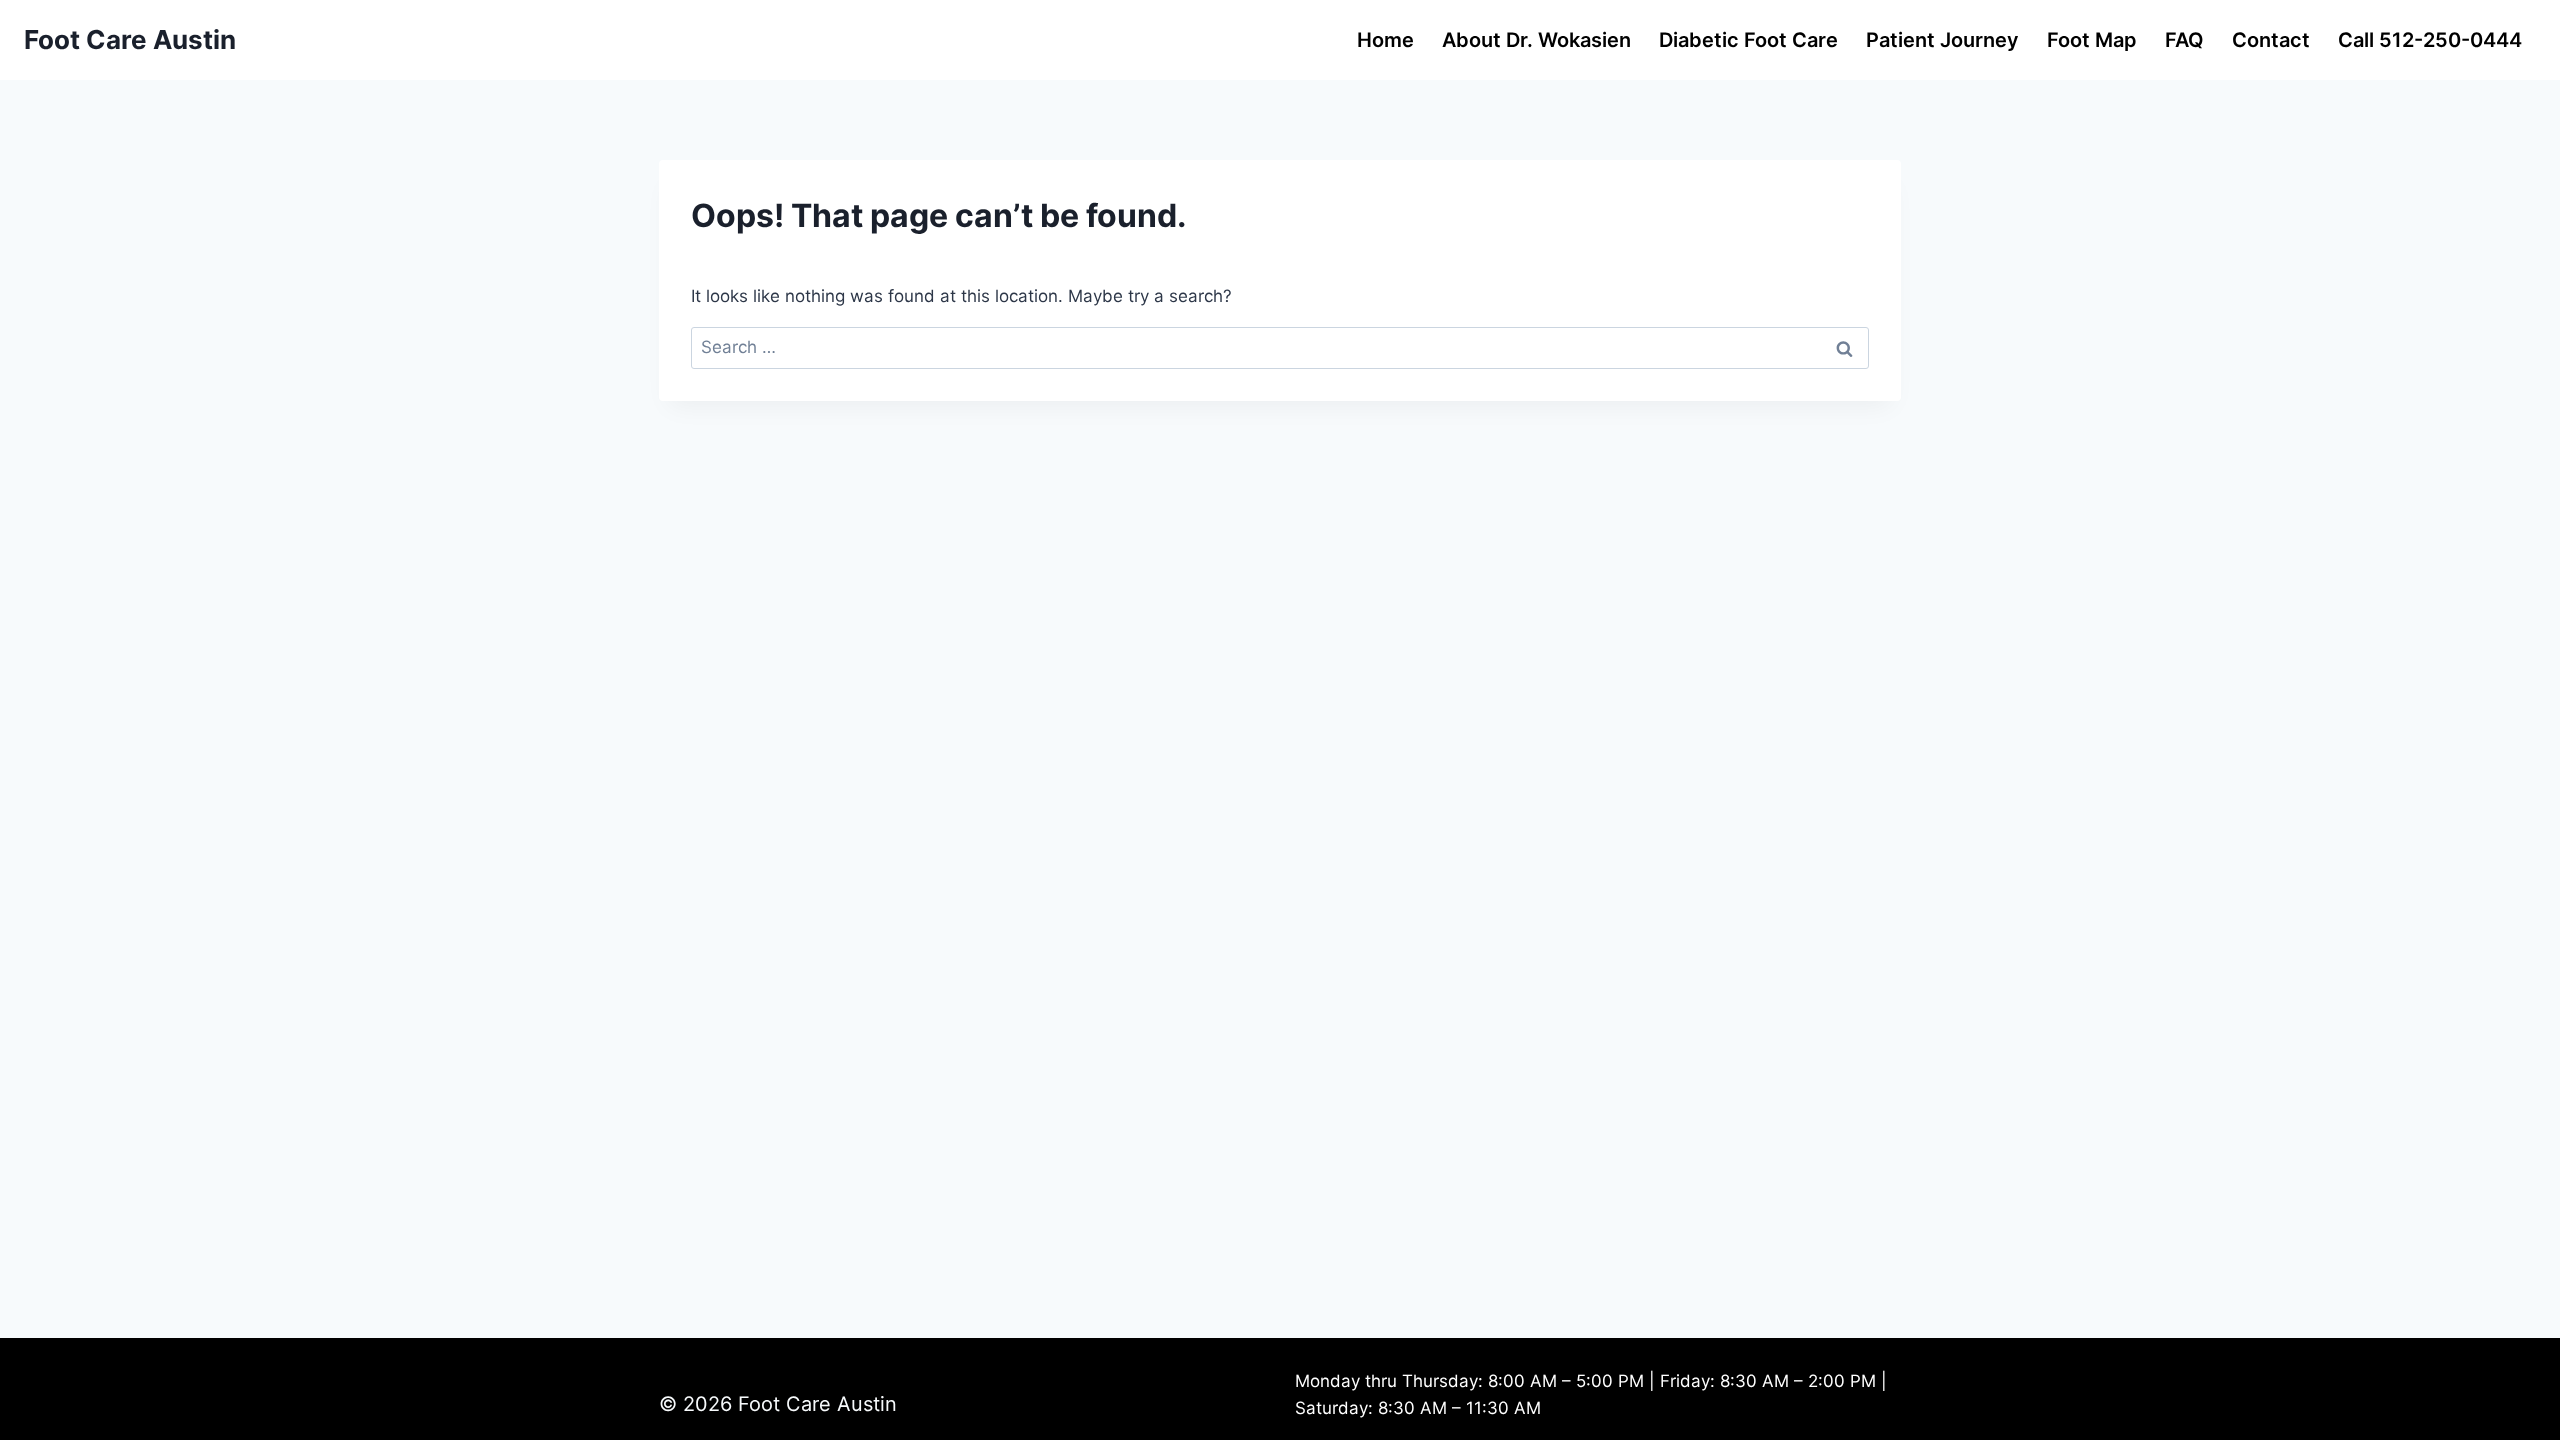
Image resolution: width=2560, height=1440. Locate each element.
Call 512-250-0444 (2430, 40)
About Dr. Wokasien (1536, 40)
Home (1385, 40)
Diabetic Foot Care (1748, 40)
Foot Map (2092, 40)
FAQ (2184, 40)
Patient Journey (1942, 40)
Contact (2271, 40)
